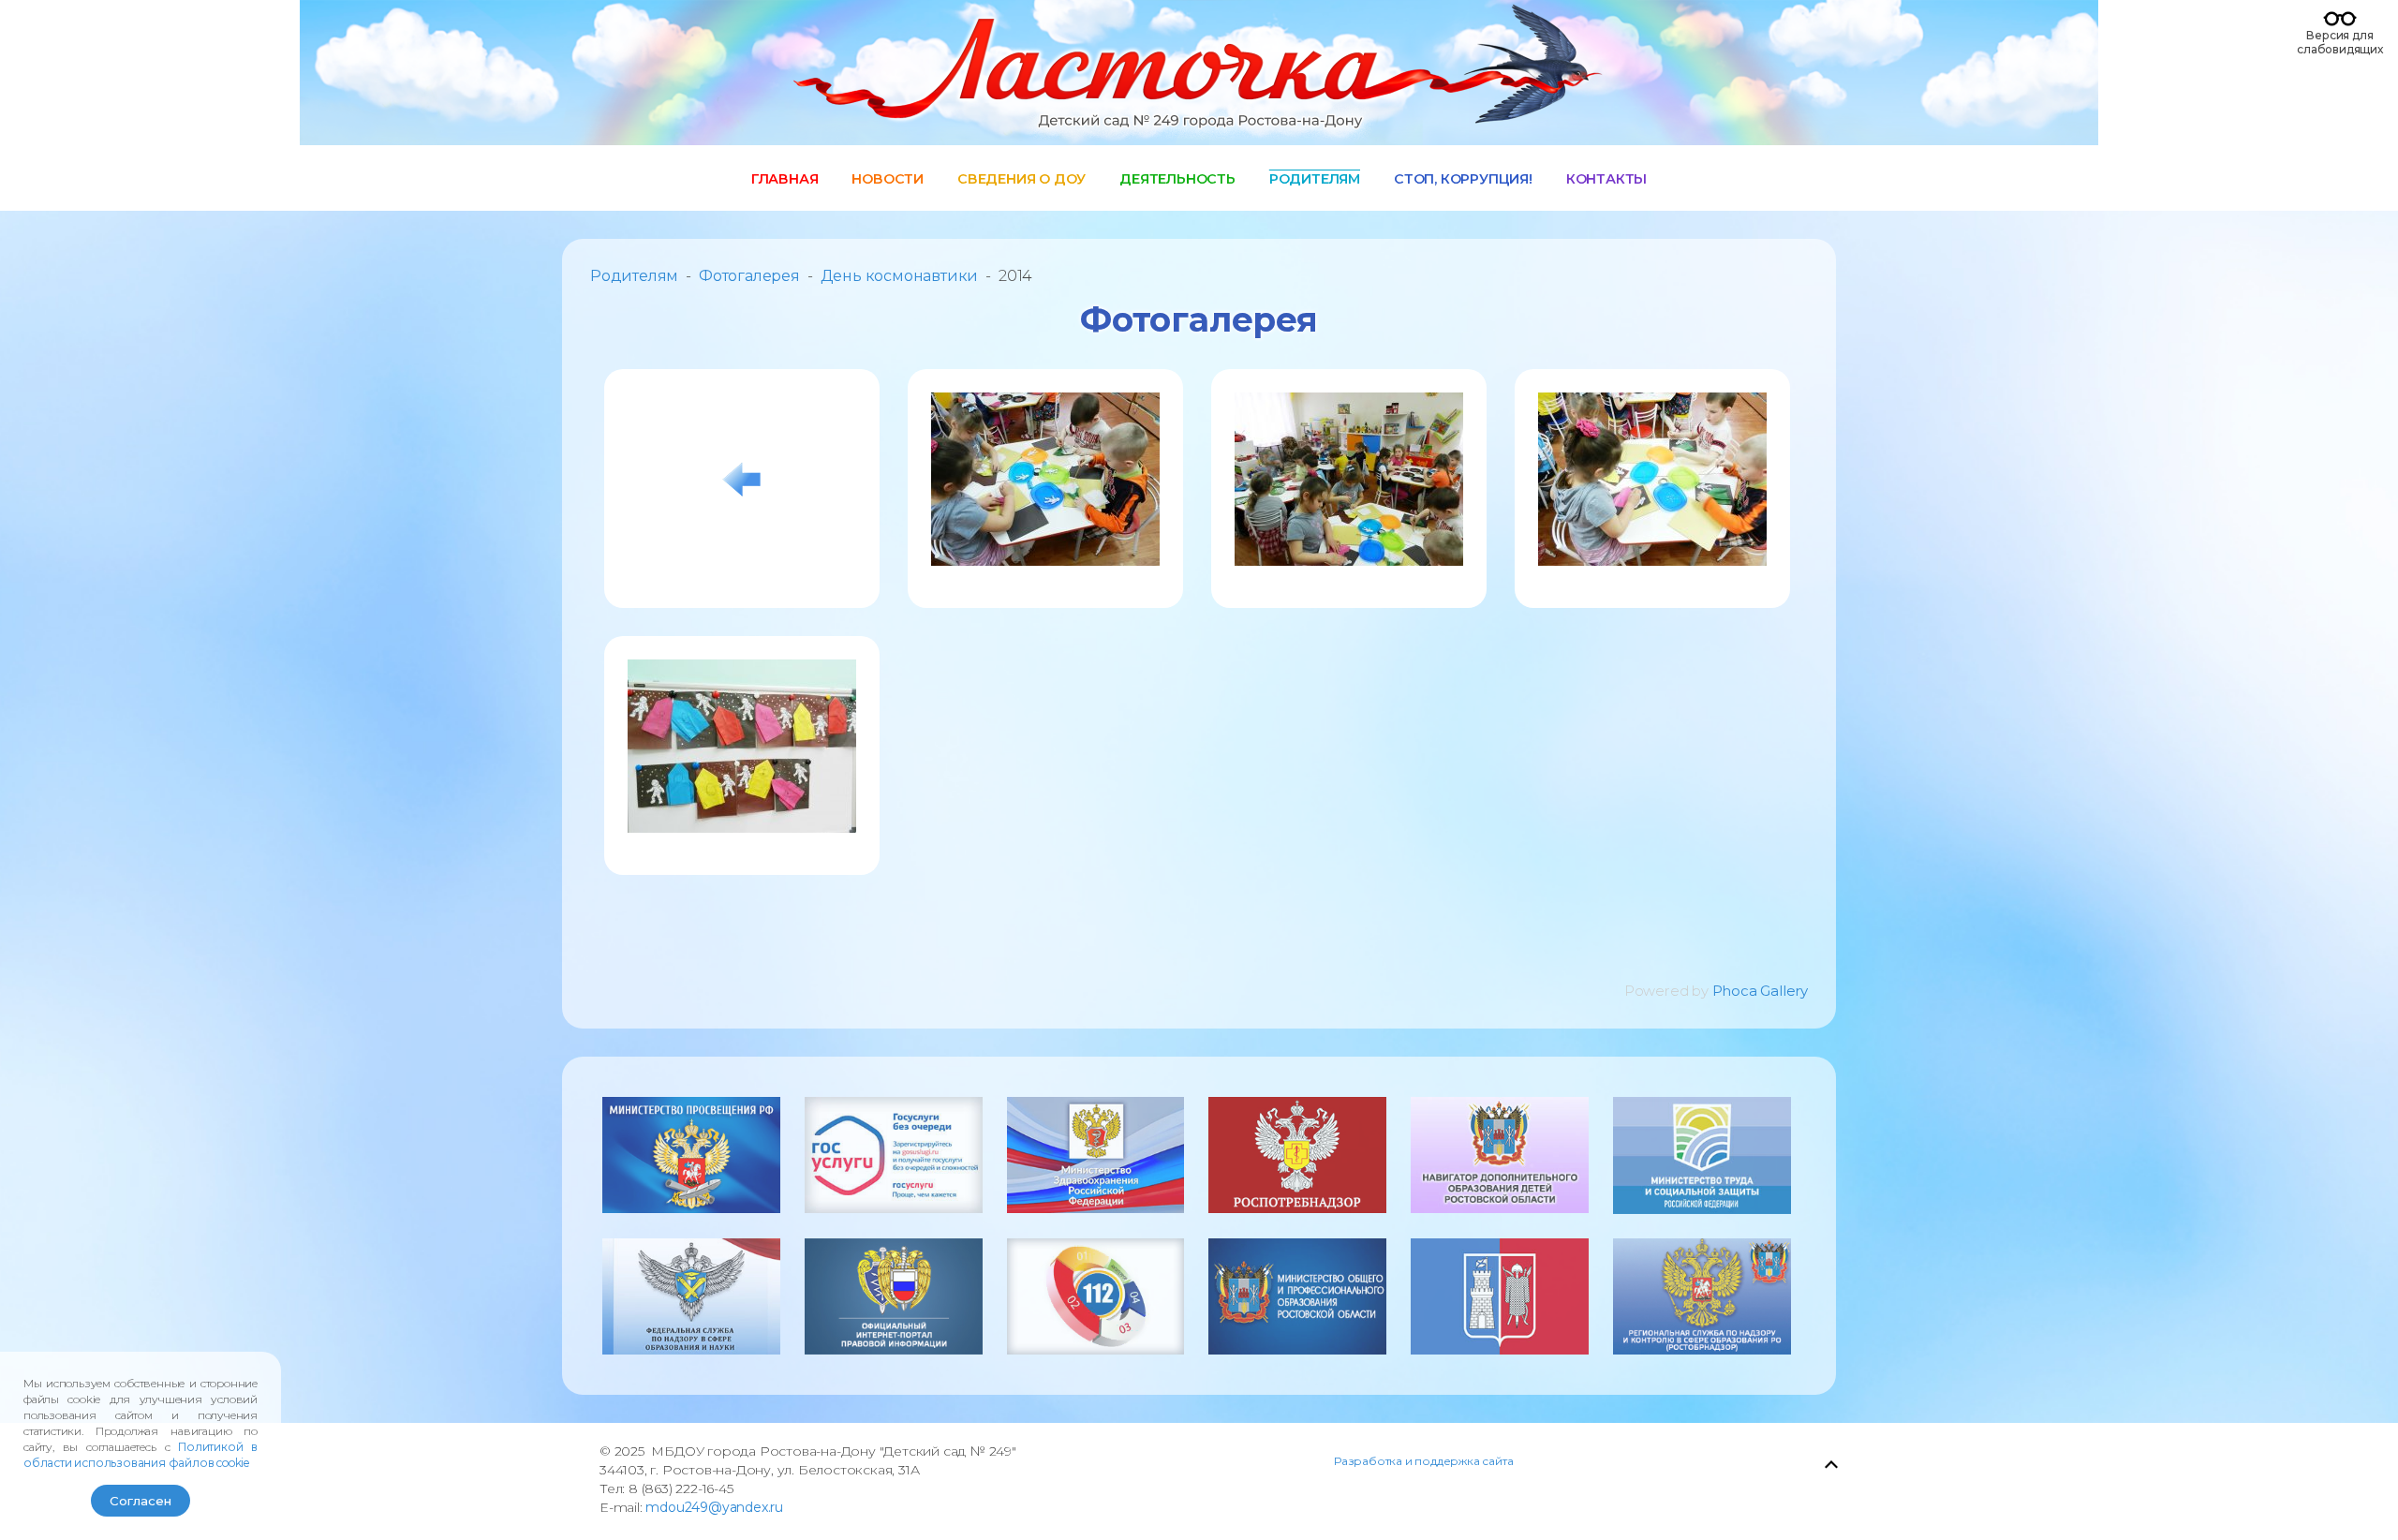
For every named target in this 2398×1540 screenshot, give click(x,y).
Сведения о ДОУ (1021, 179)
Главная (785, 179)
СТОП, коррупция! (1463, 179)
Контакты (1606, 179)
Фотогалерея (749, 276)
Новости (888, 179)
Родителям (1315, 179)
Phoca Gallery (1760, 991)
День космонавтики (900, 276)
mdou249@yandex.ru (714, 1507)
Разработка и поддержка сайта (1423, 1461)
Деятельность (1177, 179)
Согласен (141, 1501)
